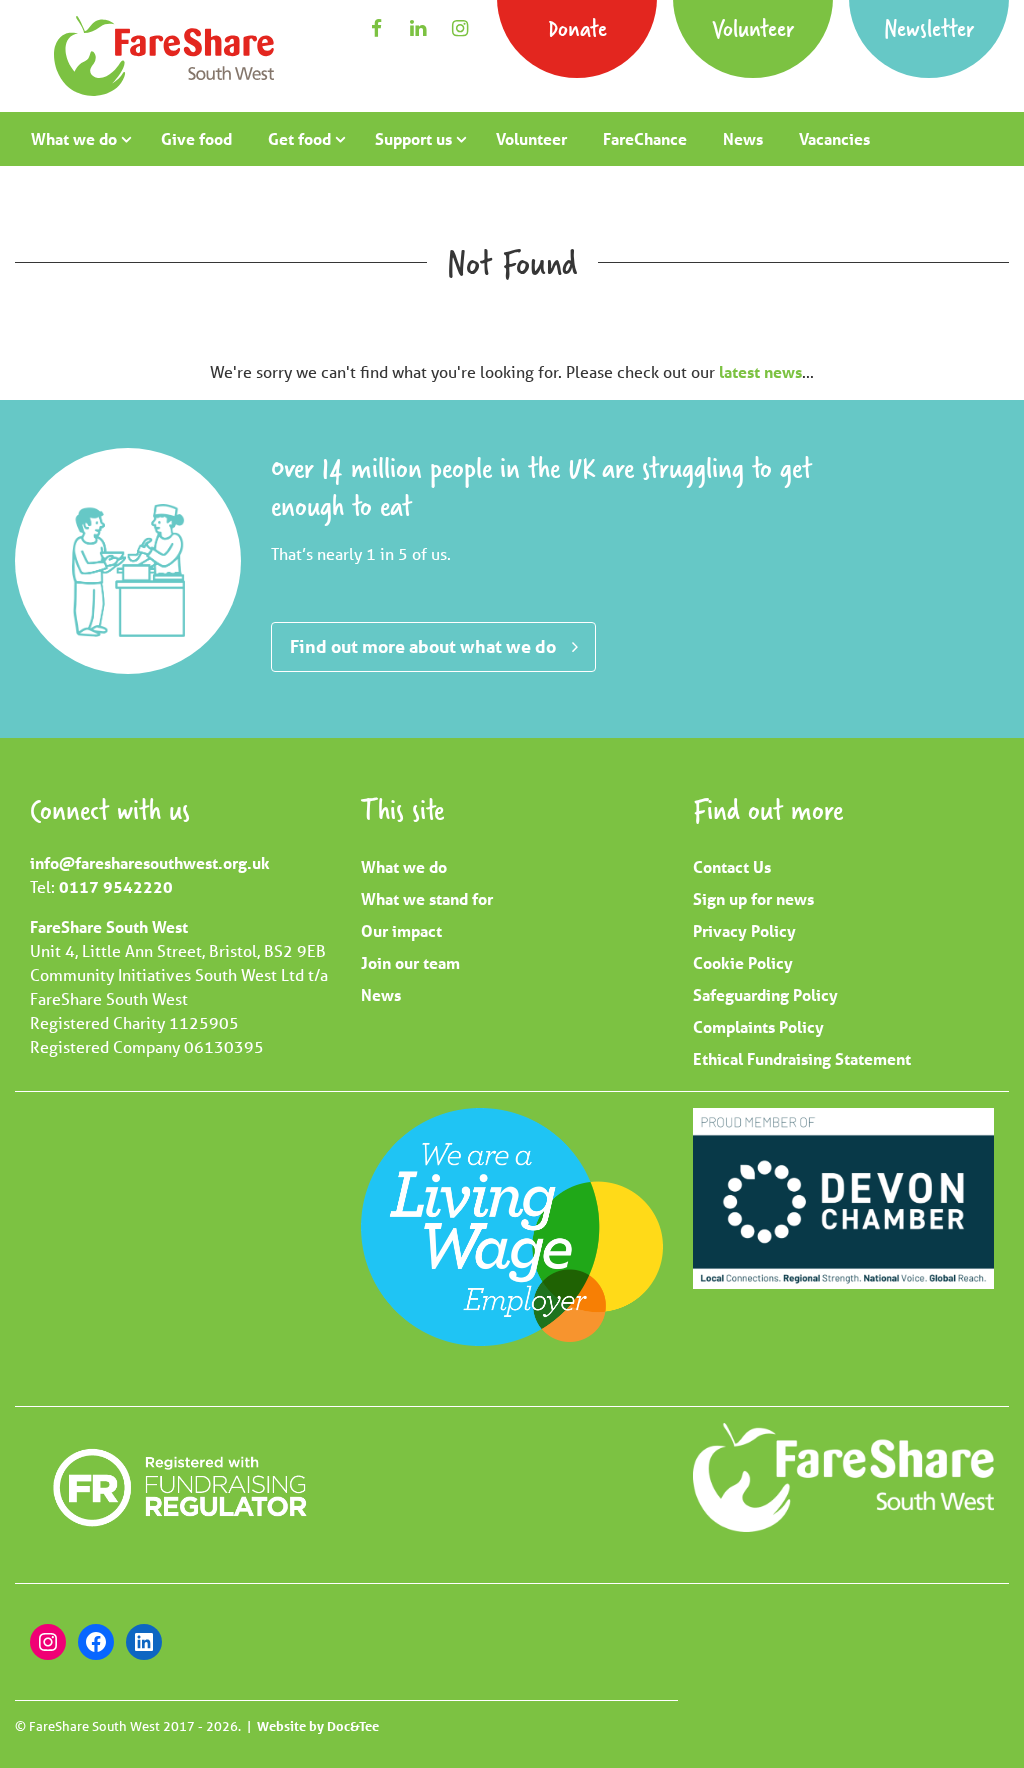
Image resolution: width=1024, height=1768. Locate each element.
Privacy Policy (744, 930)
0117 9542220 (116, 886)
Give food (196, 138)
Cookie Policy (743, 962)
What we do (74, 138)
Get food (299, 138)
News (743, 138)
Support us (413, 138)
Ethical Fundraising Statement (802, 1058)
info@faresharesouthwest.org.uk (150, 862)
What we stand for (427, 898)
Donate (577, 27)
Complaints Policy (758, 1026)
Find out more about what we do (423, 646)
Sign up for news (753, 898)
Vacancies (834, 138)
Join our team (410, 962)
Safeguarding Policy (765, 994)
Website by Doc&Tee (318, 1726)
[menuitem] (78, 139)
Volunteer (753, 27)
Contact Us (732, 866)
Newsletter (929, 27)
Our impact (401, 930)
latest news (760, 371)
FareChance (645, 138)
